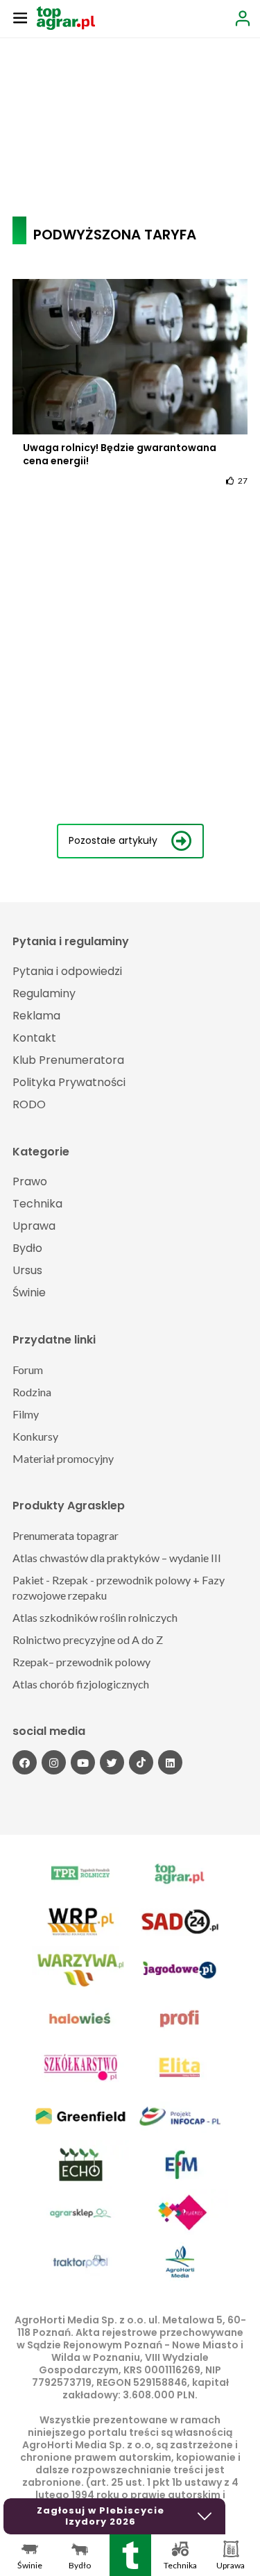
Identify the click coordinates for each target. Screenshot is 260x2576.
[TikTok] (141, 1762)
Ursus (27, 1270)
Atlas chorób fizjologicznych (81, 1684)
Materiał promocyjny (63, 1458)
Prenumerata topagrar (66, 1535)
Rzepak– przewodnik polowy (81, 1662)
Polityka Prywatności (69, 1082)
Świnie (29, 1293)
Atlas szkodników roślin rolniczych (95, 1617)
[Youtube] (83, 1762)
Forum (28, 1370)
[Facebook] (25, 1762)
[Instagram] (54, 1762)
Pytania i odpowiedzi (67, 971)
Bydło (27, 1248)
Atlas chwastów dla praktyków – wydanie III (117, 1558)
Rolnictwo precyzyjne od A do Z (88, 1639)
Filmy (26, 1414)
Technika (37, 1204)
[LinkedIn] (170, 1762)
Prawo (30, 1181)
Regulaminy (44, 993)
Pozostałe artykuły (113, 840)
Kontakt (34, 1038)
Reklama (36, 1016)
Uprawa (34, 1226)
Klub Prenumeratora (68, 1060)
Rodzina (32, 1392)
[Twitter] (112, 1762)
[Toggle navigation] (20, 17)
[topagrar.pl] (66, 17)
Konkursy (35, 1436)
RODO (29, 1104)
